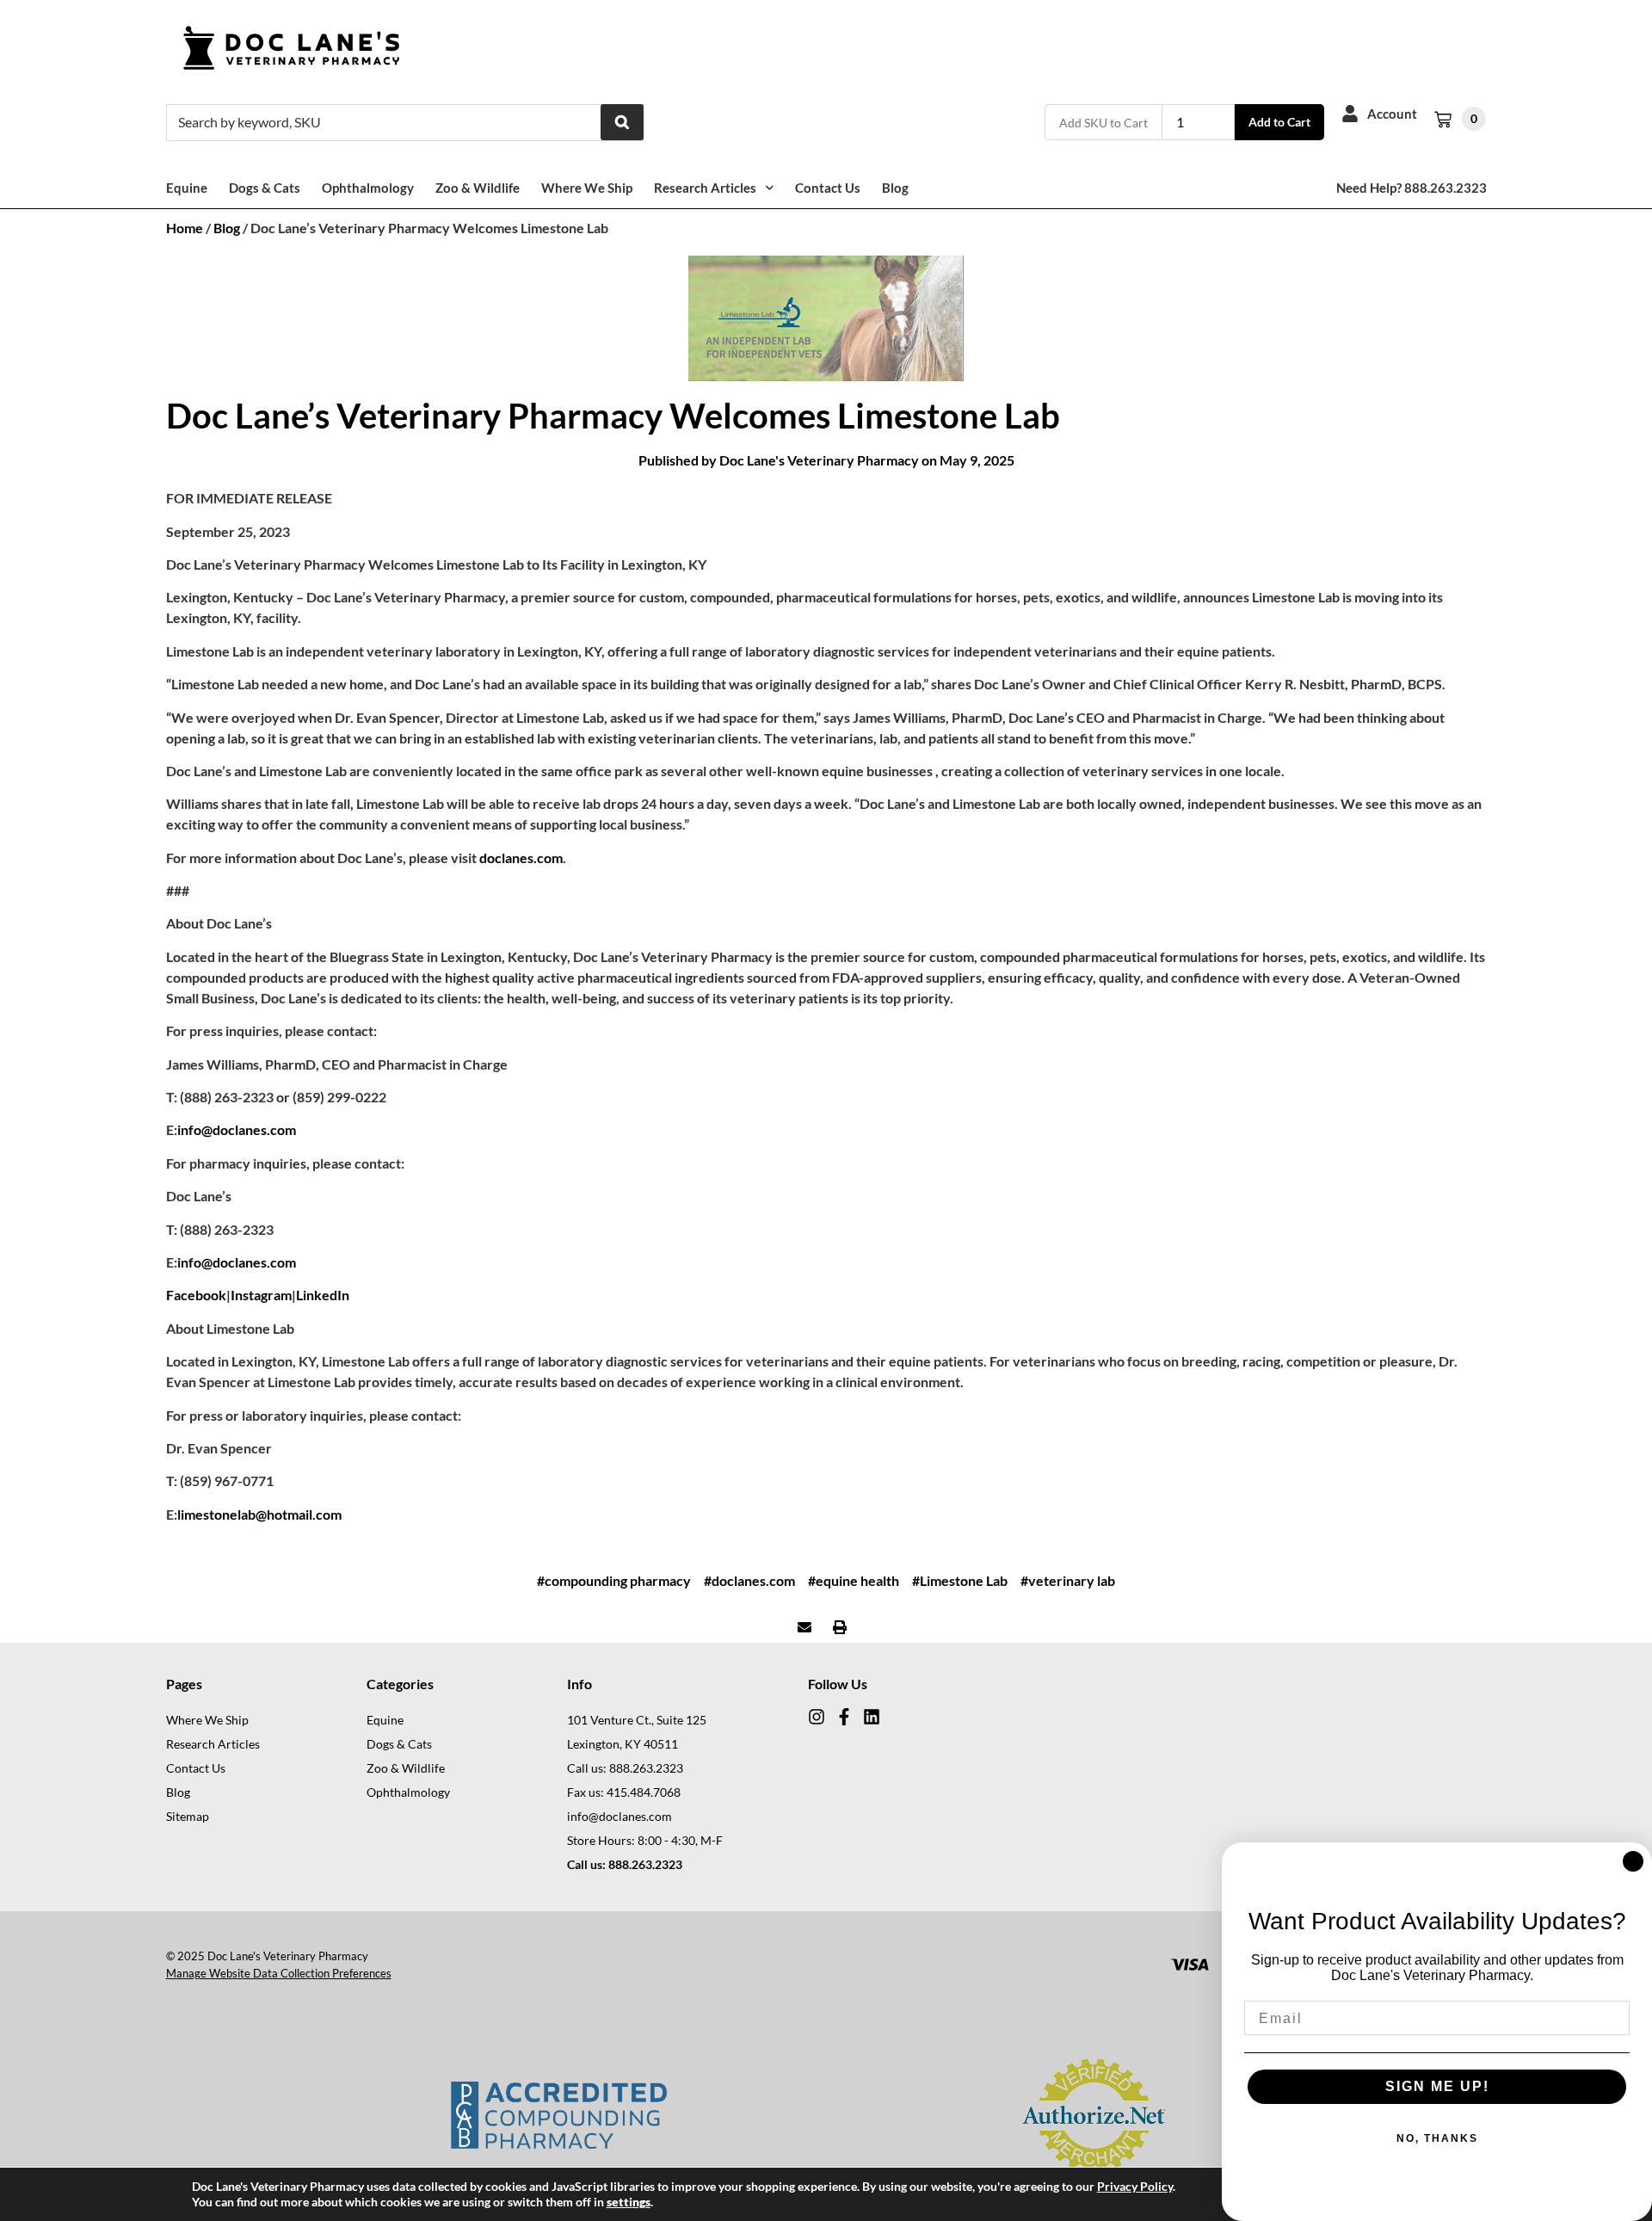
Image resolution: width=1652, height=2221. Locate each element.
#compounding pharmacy (614, 1580)
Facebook (196, 1295)
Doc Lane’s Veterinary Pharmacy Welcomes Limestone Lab (613, 416)
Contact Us (828, 188)
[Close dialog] (1633, 1861)
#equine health (854, 1580)
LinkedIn (323, 1295)
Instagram (261, 1295)
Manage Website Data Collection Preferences (279, 1973)
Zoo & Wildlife (478, 188)
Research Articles (705, 188)
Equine (187, 188)
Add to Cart (1279, 122)
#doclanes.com (749, 1580)
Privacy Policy (1135, 2186)
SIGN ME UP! (1437, 2086)
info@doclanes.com (237, 1129)
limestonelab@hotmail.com (259, 1514)
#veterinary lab (1068, 1580)
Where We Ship (587, 188)
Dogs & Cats (265, 188)
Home (185, 228)
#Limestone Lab (960, 1580)
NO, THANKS (1437, 2138)
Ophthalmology (368, 188)
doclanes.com (521, 858)
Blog (895, 188)
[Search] (622, 122)
